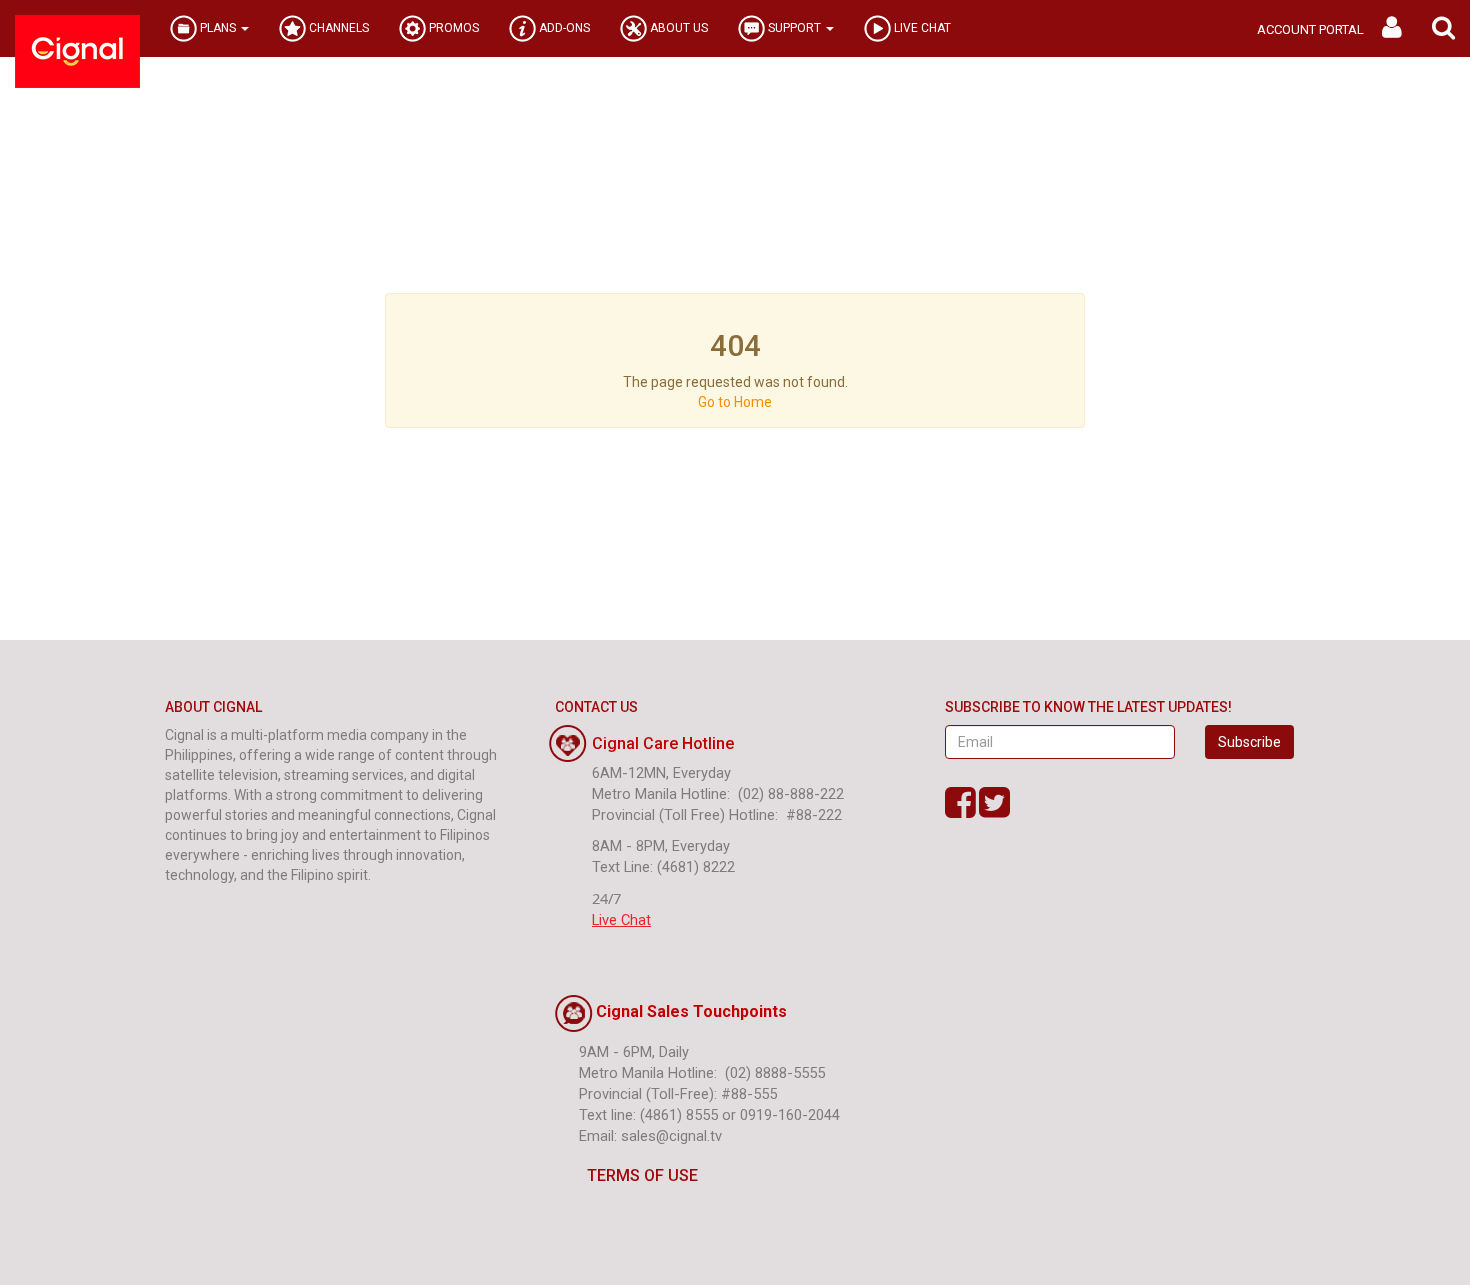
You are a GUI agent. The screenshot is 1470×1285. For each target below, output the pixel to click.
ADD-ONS (563, 28)
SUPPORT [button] (794, 28)
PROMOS (452, 28)
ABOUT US (677, 28)
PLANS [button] (218, 28)
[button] (1443, 28)
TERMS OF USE (642, 1175)
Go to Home (735, 402)
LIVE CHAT (921, 28)
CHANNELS (337, 28)
